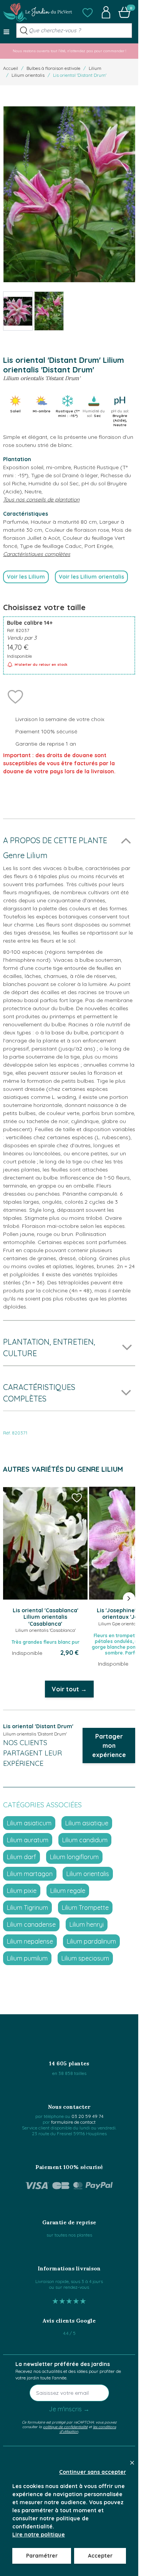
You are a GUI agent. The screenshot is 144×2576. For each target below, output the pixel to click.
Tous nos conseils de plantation (41, 500)
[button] (88, 12)
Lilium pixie (22, 1891)
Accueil (11, 68)
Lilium (95, 68)
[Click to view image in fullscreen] (69, 194)
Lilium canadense (31, 1924)
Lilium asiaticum (29, 1823)
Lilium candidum (85, 1840)
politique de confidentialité (65, 2427)
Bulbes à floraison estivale (53, 68)
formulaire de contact (73, 2122)
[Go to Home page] (38, 12)
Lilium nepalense (30, 1941)
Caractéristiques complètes (37, 554)
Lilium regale (68, 1891)
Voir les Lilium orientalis (91, 577)
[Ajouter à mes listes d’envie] (15, 696)
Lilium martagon (30, 1874)
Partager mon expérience (109, 1745)
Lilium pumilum (27, 1958)
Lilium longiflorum (74, 1857)
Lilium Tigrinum (27, 1908)
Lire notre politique (39, 2535)
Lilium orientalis (28, 75)
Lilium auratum (28, 1840)
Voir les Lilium (26, 577)
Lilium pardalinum (91, 1941)
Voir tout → (69, 1689)
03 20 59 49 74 (87, 2116)
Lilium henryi (87, 1924)
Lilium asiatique (87, 1823)
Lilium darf (22, 1857)
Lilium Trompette (85, 1908)
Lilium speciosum (85, 1958)
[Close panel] (132, 2463)
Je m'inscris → (69, 2409)
